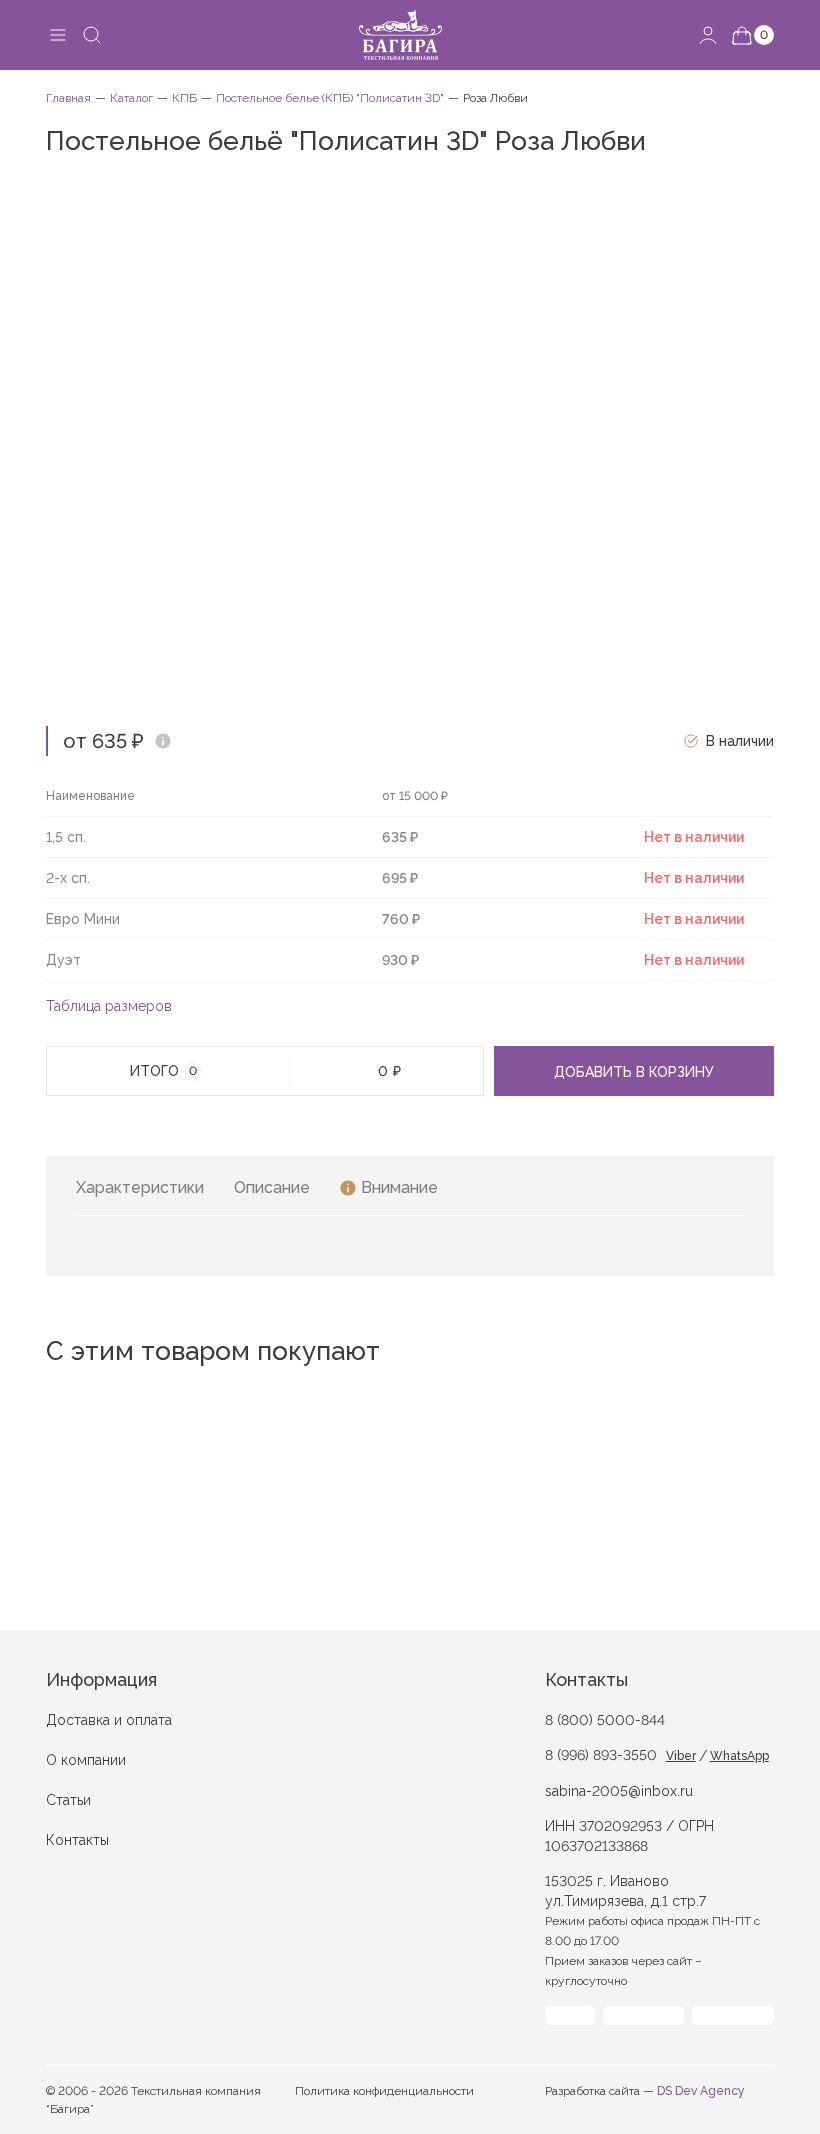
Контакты (77, 1840)
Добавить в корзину (634, 1072)
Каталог (131, 98)
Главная (68, 98)
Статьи (68, 1800)
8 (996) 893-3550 (601, 1755)
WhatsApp (739, 1756)
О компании (86, 1760)
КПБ (184, 98)
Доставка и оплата (109, 1720)
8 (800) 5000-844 (605, 1720)
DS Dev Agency (701, 2091)
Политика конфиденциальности (384, 2091)
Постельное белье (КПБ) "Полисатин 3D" (330, 98)
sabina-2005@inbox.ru (619, 1791)
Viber (681, 1756)
